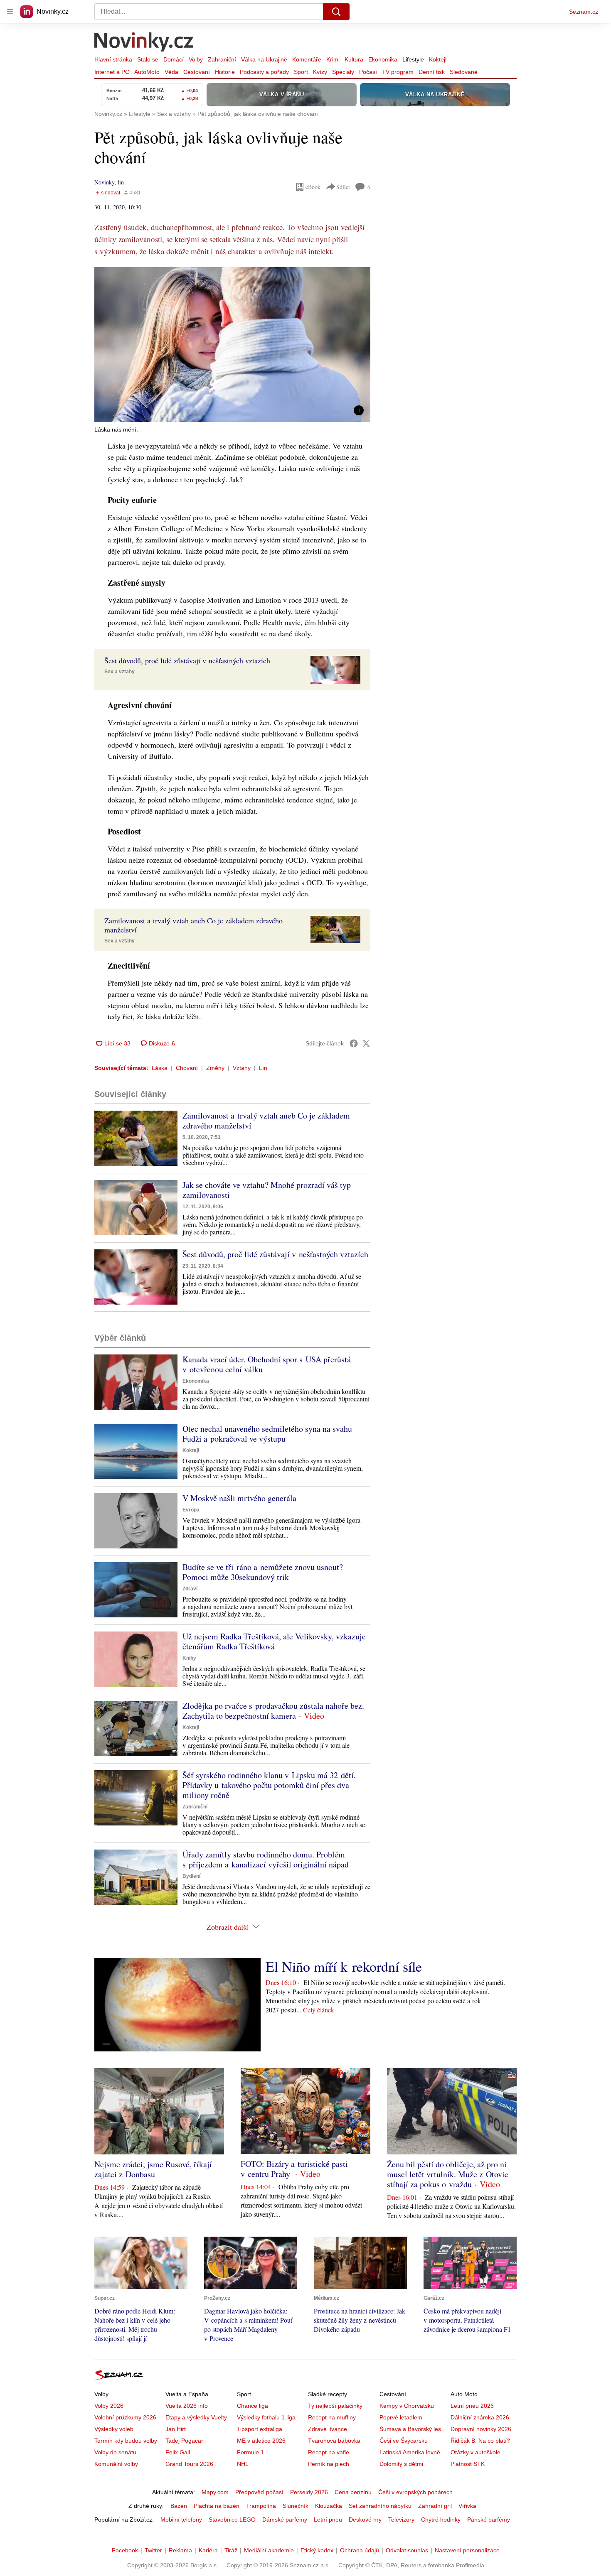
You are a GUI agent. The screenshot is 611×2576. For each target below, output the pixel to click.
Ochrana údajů (360, 2550)
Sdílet (343, 187)
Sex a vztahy (119, 672)
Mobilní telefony (181, 2520)
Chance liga (253, 2406)
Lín (263, 1068)
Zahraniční (222, 59)
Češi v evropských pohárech (415, 2492)
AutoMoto (147, 72)
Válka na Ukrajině (264, 59)
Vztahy (242, 1068)
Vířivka (467, 2506)
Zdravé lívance (328, 2429)
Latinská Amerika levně (410, 2452)
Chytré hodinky (441, 2520)
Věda (171, 72)
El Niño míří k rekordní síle (344, 1966)
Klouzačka (329, 2506)
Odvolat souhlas (407, 2550)
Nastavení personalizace (467, 2550)
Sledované (464, 72)
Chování (187, 1068)
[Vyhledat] (336, 12)
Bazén (179, 2506)
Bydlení (191, 1876)
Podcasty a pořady (264, 72)
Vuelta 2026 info (187, 2406)
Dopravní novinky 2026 (481, 2429)
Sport (301, 72)
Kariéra (208, 2550)
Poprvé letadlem (401, 2417)
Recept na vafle (329, 2452)
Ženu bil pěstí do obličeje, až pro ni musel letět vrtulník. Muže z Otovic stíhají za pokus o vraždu (448, 2174)
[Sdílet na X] (366, 1043)
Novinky (104, 182)
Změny (215, 1068)
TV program (398, 72)
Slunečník (296, 2506)
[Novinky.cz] (144, 43)
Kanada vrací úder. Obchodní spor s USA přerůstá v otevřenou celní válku (267, 1364)
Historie (225, 72)
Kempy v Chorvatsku (407, 2406)
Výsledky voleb (114, 2429)
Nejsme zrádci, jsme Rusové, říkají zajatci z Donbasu (153, 2169)
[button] (232, 345)
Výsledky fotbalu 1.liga (266, 2417)
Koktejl (438, 59)
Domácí (174, 59)
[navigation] (10, 12)
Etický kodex (317, 2550)
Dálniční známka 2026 (480, 2417)
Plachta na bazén (217, 2506)
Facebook (125, 2550)
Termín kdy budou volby (126, 2441)
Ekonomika (383, 59)
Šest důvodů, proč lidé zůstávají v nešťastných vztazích (275, 1254)
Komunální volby (116, 2464)
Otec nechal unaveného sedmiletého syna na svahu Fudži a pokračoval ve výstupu (267, 1434)
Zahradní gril (435, 2506)
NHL (243, 2464)
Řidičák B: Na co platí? (480, 2441)
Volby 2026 (109, 2406)
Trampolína (261, 2506)
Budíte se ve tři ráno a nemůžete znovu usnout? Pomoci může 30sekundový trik (263, 1572)
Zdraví (190, 1589)
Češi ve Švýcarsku (404, 2441)
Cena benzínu (353, 2492)
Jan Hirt (176, 2429)
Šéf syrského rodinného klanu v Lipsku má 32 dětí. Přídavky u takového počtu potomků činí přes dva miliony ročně (269, 1785)
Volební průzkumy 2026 (125, 2417)
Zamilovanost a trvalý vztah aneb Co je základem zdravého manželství (266, 1120)
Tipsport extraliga (260, 2429)
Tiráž (231, 2550)
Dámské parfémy (285, 2520)
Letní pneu (328, 2520)
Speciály (343, 72)
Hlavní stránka (113, 59)
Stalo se (148, 59)
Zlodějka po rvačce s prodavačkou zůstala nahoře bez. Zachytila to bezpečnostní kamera (273, 1711)
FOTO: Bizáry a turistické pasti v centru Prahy (294, 2169)
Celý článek (319, 2010)
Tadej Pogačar (184, 2441)
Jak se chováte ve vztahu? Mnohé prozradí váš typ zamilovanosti (267, 1190)
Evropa (191, 1510)
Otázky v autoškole (475, 2452)
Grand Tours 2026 (189, 2464)
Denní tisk (432, 72)
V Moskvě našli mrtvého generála (239, 1498)
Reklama (180, 2550)
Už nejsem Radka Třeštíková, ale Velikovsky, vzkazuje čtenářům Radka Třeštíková (274, 1641)
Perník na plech (329, 2464)
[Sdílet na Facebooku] (354, 1043)
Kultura (354, 59)
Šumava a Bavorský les (410, 2429)
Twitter (153, 2550)
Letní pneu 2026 (472, 2406)
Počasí (368, 72)
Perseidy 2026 (309, 2492)
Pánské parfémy (489, 2520)
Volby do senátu (115, 2452)
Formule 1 (250, 2452)
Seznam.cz (584, 12)
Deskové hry (365, 2520)
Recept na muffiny (332, 2417)
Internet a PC (112, 72)
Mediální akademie (269, 2550)
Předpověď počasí (259, 2492)
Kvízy (320, 72)
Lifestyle (413, 59)
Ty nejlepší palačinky (335, 2406)
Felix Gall (178, 2452)
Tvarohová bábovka (334, 2441)
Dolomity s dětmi (401, 2464)
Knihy (189, 1658)
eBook (313, 187)
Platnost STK (468, 2464)
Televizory (401, 2520)
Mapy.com (215, 2492)
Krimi (333, 59)
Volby (196, 59)
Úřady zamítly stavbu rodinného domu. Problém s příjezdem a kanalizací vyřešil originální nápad (266, 1859)
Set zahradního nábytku (380, 2506)
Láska (160, 1068)
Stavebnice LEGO (232, 2520)
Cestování (197, 72)
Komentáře (307, 59)
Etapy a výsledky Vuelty (196, 2417)
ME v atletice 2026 (261, 2441)
